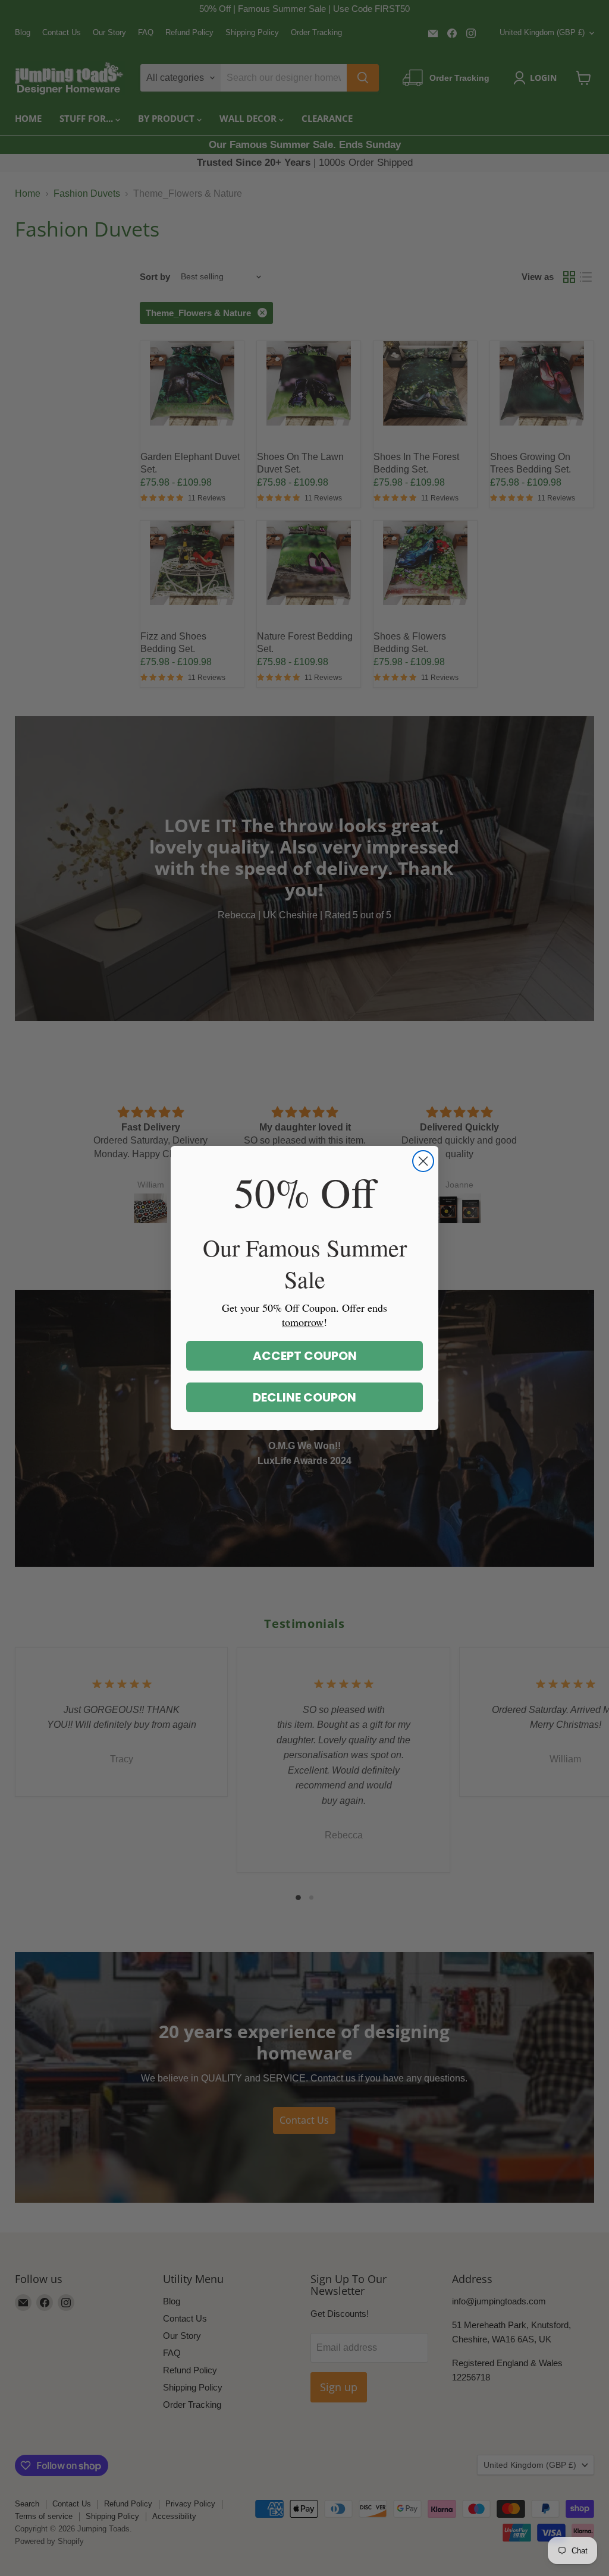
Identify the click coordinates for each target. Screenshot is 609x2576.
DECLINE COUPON (304, 1397)
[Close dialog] (423, 1161)
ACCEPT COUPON (305, 1356)
